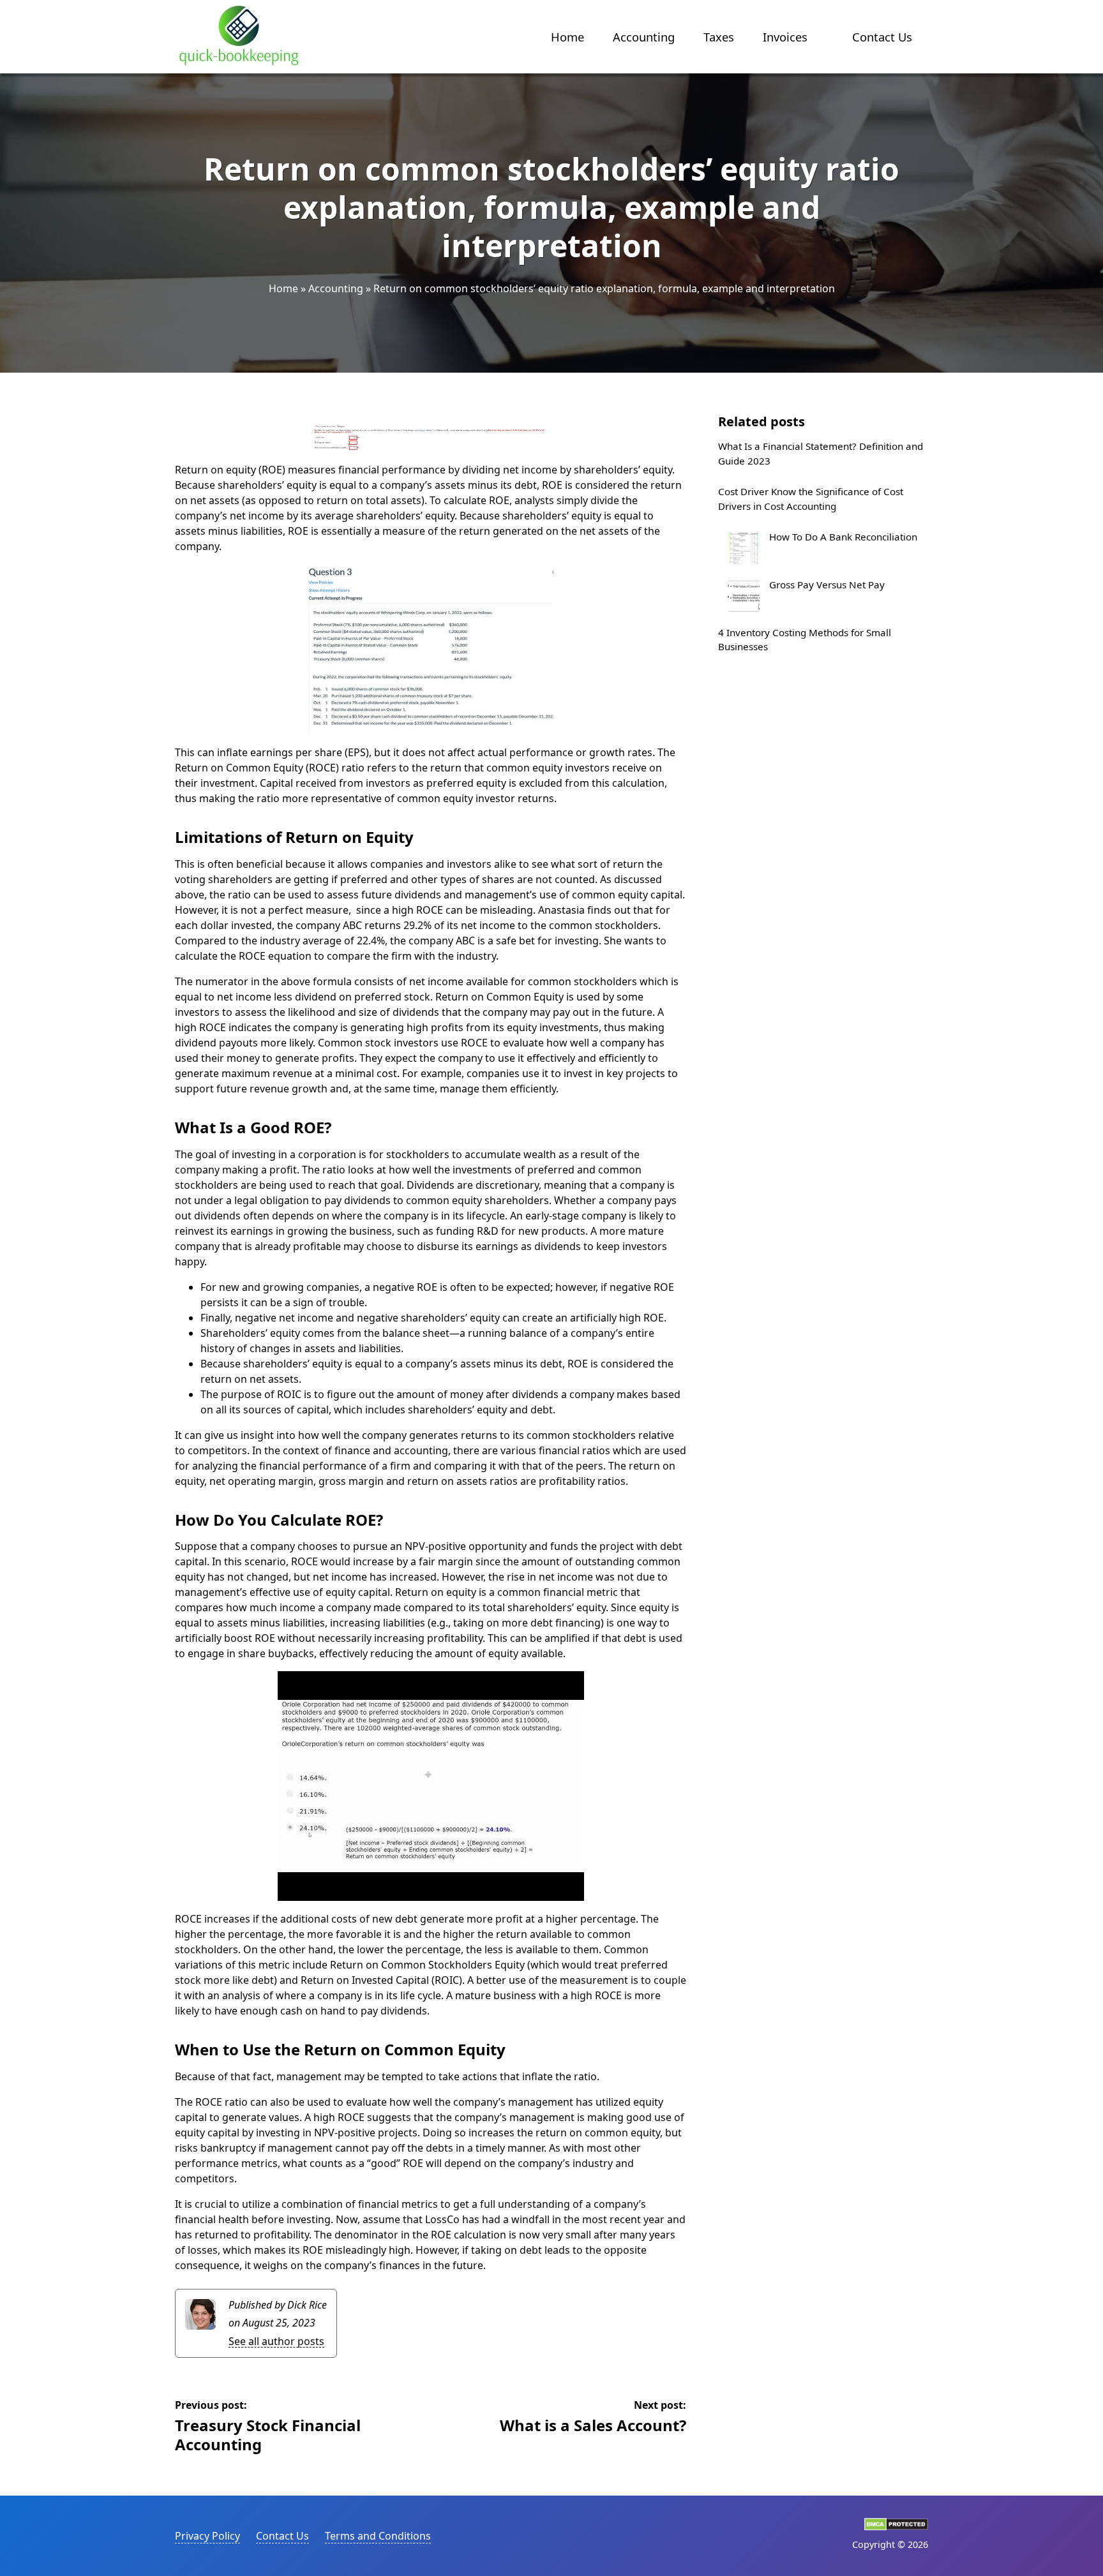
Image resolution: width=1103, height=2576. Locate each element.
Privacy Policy (207, 2536)
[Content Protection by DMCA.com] (896, 2527)
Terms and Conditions (378, 2536)
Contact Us (882, 37)
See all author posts (276, 2341)
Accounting (644, 37)
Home (567, 37)
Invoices (785, 37)
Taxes (719, 37)
